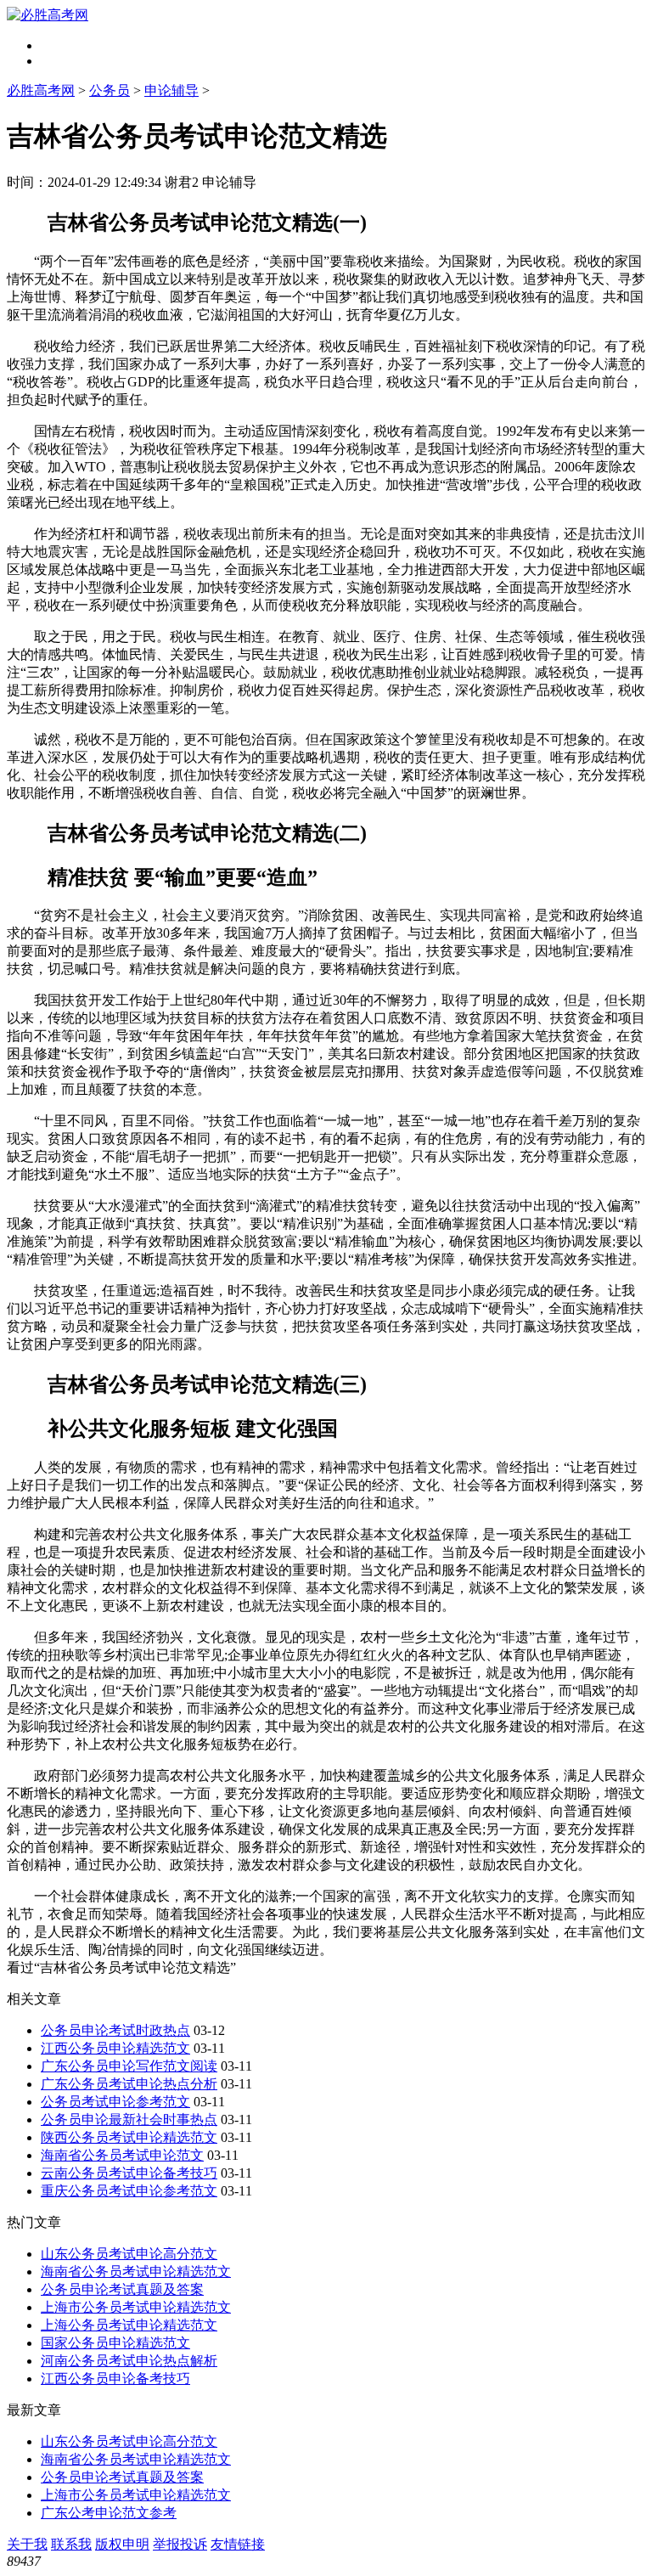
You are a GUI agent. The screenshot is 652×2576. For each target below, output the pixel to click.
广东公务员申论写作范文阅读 (129, 2066)
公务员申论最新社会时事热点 (129, 2119)
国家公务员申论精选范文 (115, 2343)
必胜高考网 (41, 90)
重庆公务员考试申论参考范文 (129, 2191)
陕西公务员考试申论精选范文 (129, 2137)
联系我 (71, 2544)
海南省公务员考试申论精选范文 (136, 2272)
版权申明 (122, 2544)
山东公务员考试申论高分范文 (129, 2254)
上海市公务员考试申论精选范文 (136, 2307)
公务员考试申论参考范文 (115, 2102)
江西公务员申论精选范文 (115, 2048)
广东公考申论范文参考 (109, 2513)
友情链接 (238, 2544)
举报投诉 (180, 2544)
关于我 (27, 2544)
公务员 (110, 90)
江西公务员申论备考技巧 (115, 2379)
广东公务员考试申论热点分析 (129, 2084)
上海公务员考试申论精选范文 (129, 2325)
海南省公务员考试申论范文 (122, 2155)
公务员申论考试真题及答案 (122, 2289)
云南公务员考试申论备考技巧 (129, 2173)
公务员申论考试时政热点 (115, 2030)
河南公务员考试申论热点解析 (129, 2361)
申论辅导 (171, 90)
